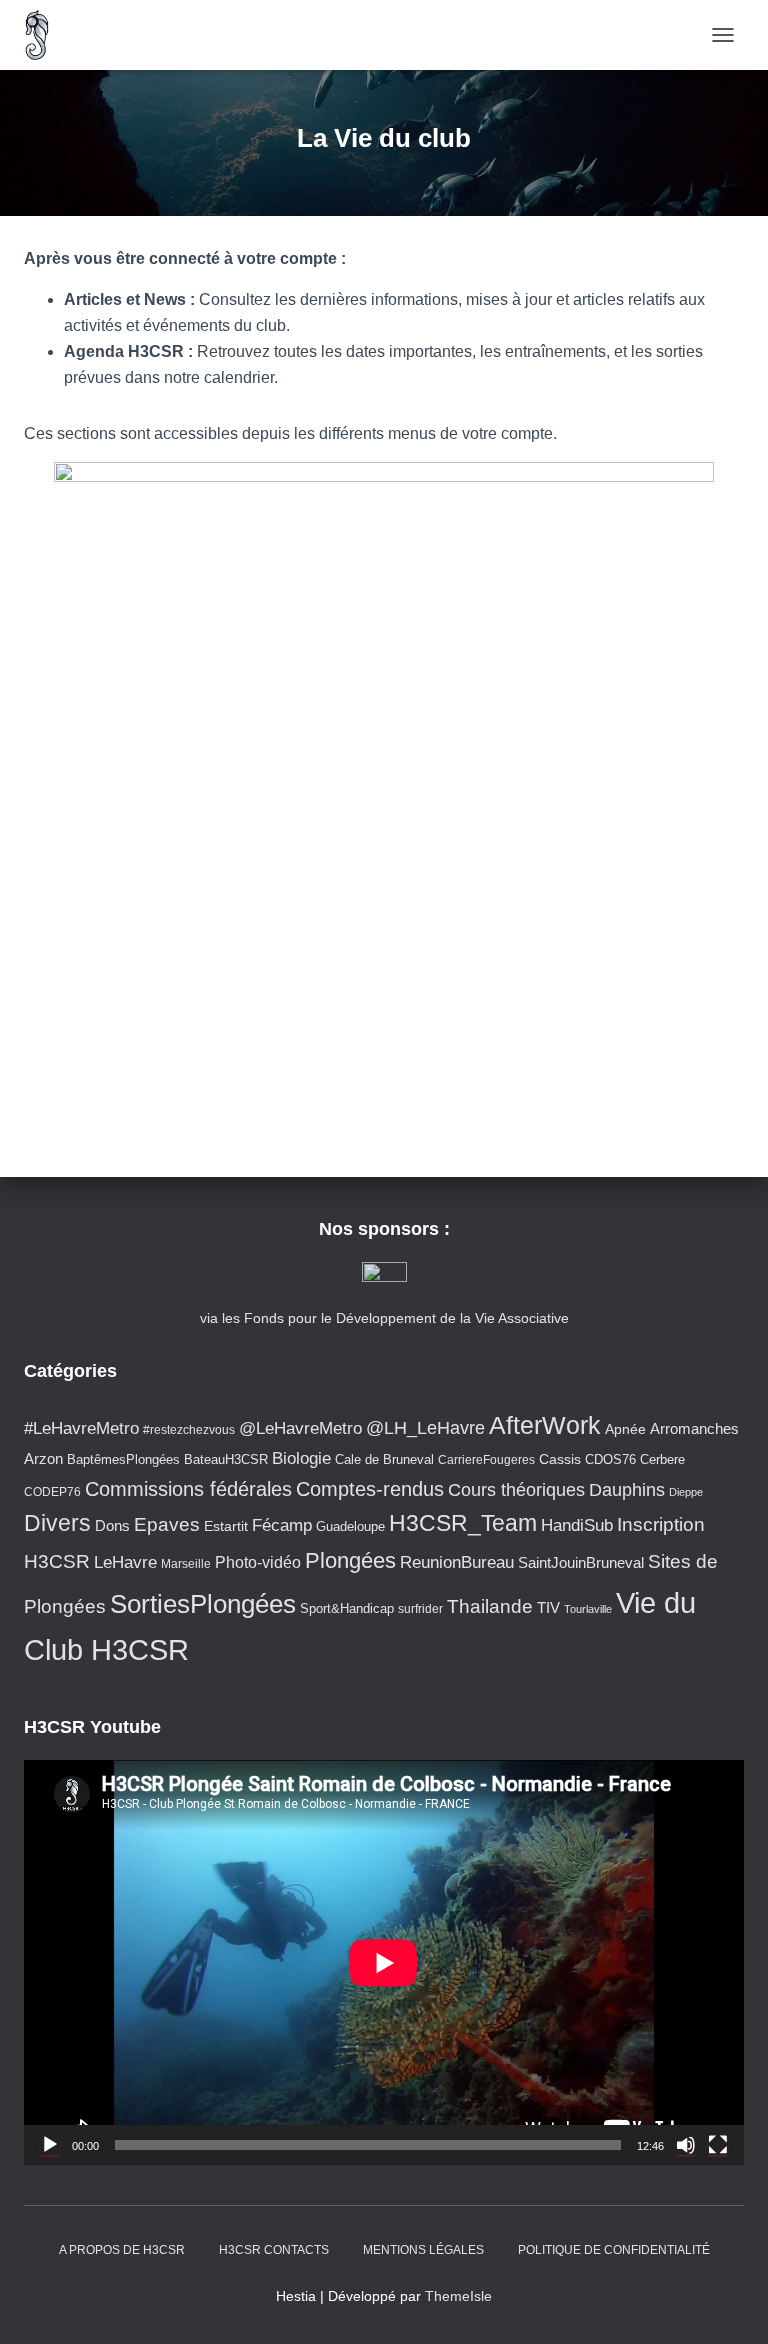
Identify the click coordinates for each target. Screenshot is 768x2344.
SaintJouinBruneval (581, 1562)
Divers (57, 1523)
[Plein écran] (718, 2145)
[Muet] (686, 2145)
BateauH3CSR (226, 1460)
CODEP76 (52, 1491)
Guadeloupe (350, 1526)
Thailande (490, 1606)
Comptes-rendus (370, 1489)
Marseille (186, 1563)
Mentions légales (423, 2250)
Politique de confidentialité (614, 2250)
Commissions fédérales (188, 1489)
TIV (548, 1608)
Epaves (167, 1524)
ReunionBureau (457, 1562)
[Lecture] (50, 2145)
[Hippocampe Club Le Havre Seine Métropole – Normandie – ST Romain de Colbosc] (45, 35)
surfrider (420, 1608)
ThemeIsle (458, 2296)
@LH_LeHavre (425, 1428)
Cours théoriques (516, 1490)
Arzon (43, 1458)
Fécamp (282, 1525)
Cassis (560, 1459)
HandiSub (577, 1525)
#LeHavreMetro (81, 1428)
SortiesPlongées (203, 1604)
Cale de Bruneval (384, 1460)
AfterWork (545, 1425)
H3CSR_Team (463, 1523)
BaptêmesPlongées (123, 1459)
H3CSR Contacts (274, 2250)
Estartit (226, 1526)
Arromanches (694, 1428)
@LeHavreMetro (300, 1428)
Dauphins (627, 1490)
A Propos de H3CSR (122, 2250)
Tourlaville (588, 1609)
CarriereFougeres (486, 1459)
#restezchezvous (189, 1429)
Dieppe (686, 1492)
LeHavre (125, 1562)
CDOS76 (610, 1460)
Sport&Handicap (347, 1609)
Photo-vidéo (258, 1562)
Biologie (301, 1458)
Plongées (350, 1560)
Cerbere (662, 1460)
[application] (384, 1962)
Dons (112, 1525)
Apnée (625, 1429)
